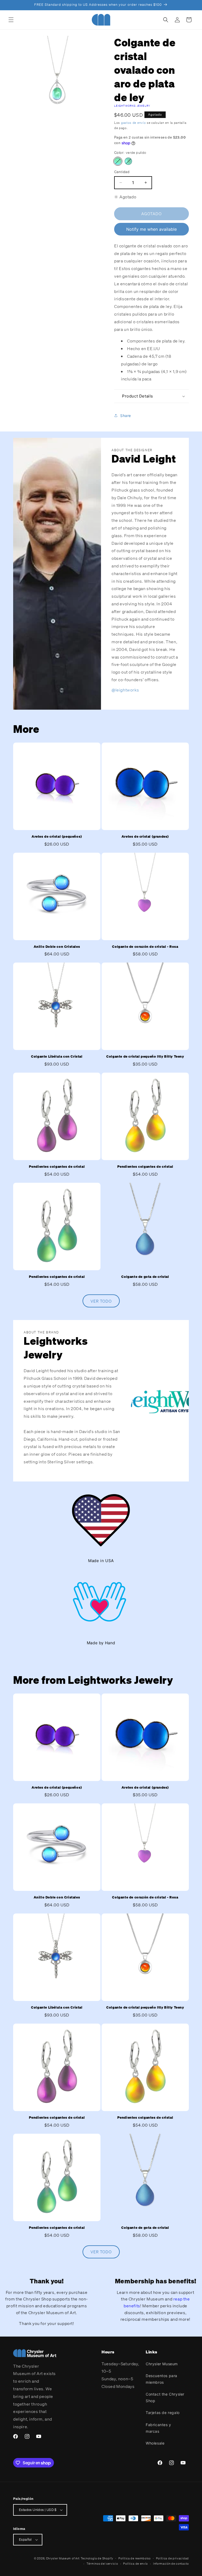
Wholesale (155, 2443)
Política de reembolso (135, 2558)
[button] (11, 20)
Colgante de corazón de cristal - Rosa (145, 947)
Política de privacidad (172, 2558)
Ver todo (101, 1301)
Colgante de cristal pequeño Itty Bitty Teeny (145, 1057)
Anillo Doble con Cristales (57, 947)
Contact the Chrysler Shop (165, 2397)
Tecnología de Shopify (97, 2558)
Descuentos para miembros (161, 2379)
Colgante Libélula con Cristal (57, 1057)
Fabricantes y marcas (158, 2428)
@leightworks (125, 690)
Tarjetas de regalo (163, 2413)
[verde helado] (128, 161)
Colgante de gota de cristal (145, 1277)
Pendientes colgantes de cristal (57, 1167)
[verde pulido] (118, 161)
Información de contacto (171, 2564)
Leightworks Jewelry (132, 106)
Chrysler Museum (162, 2364)
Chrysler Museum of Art (63, 2558)
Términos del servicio (102, 2564)
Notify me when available (151, 229)
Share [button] (126, 416)
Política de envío (135, 2564)
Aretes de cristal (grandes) (145, 837)
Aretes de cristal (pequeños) (57, 837)
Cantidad (122, 172)
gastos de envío (133, 123)
